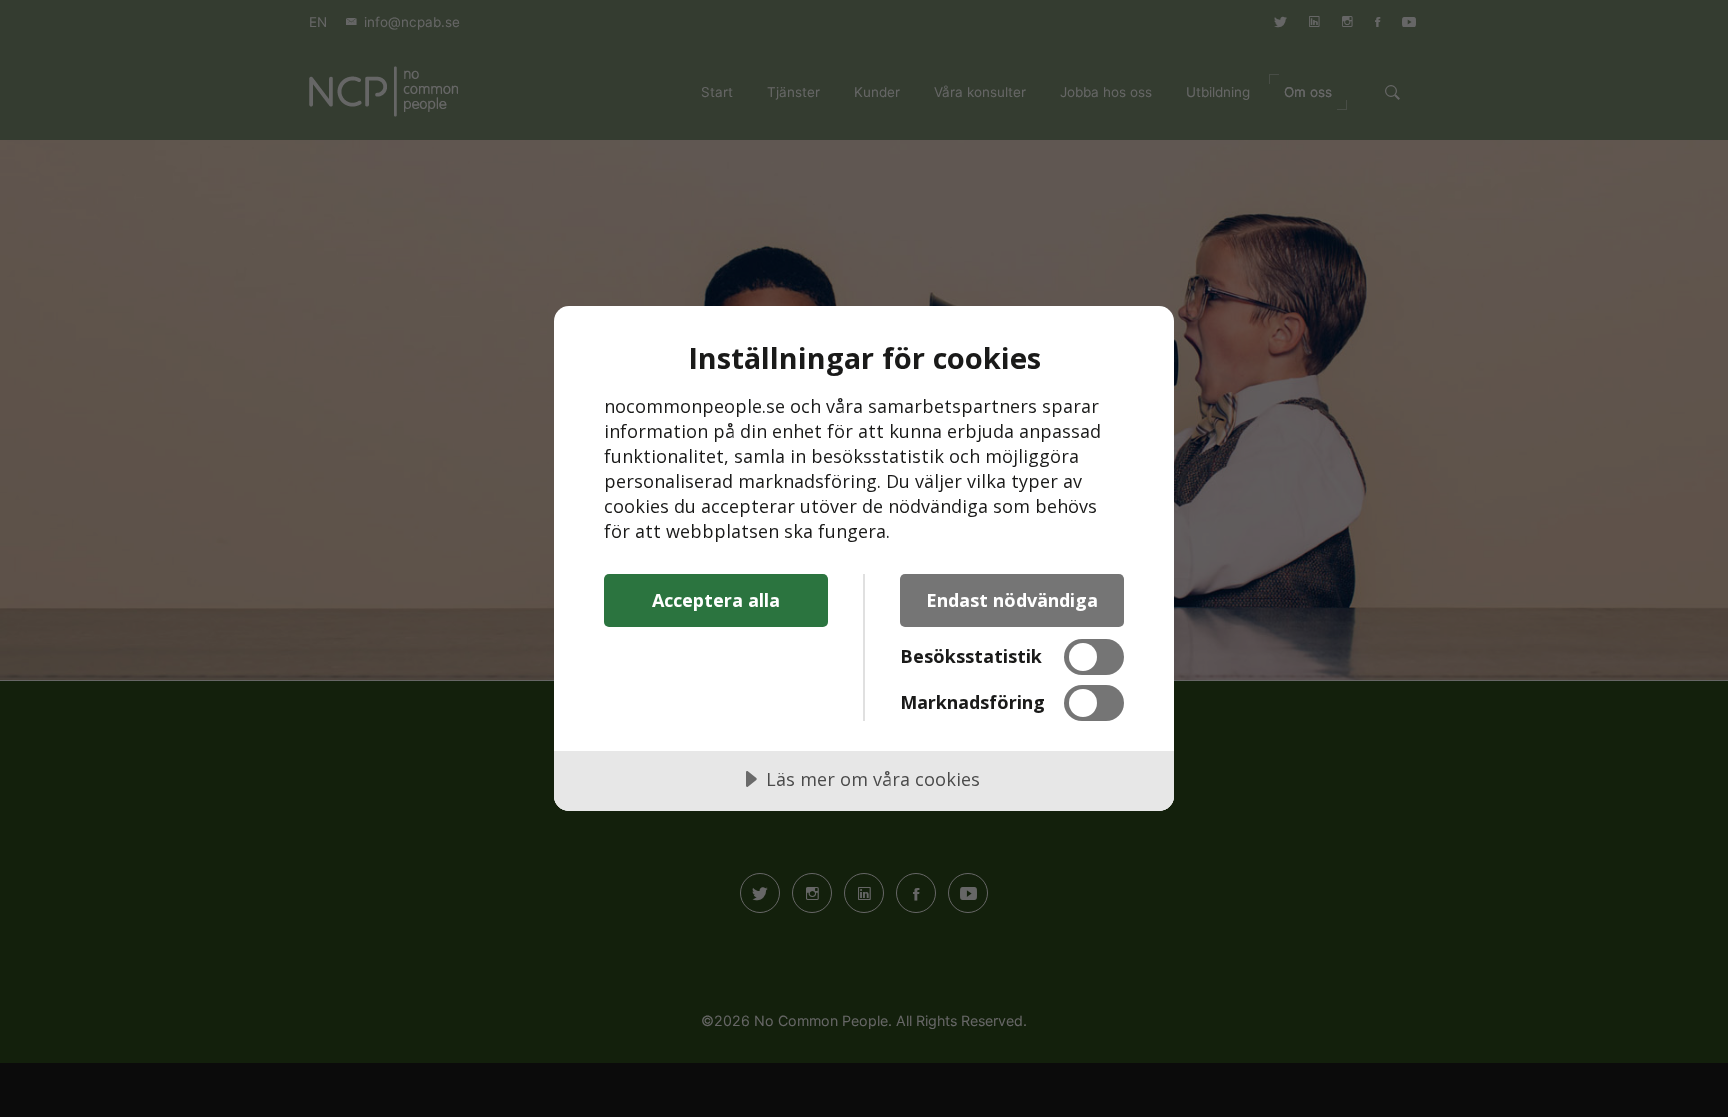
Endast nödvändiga (1012, 600)
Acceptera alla (716, 600)
